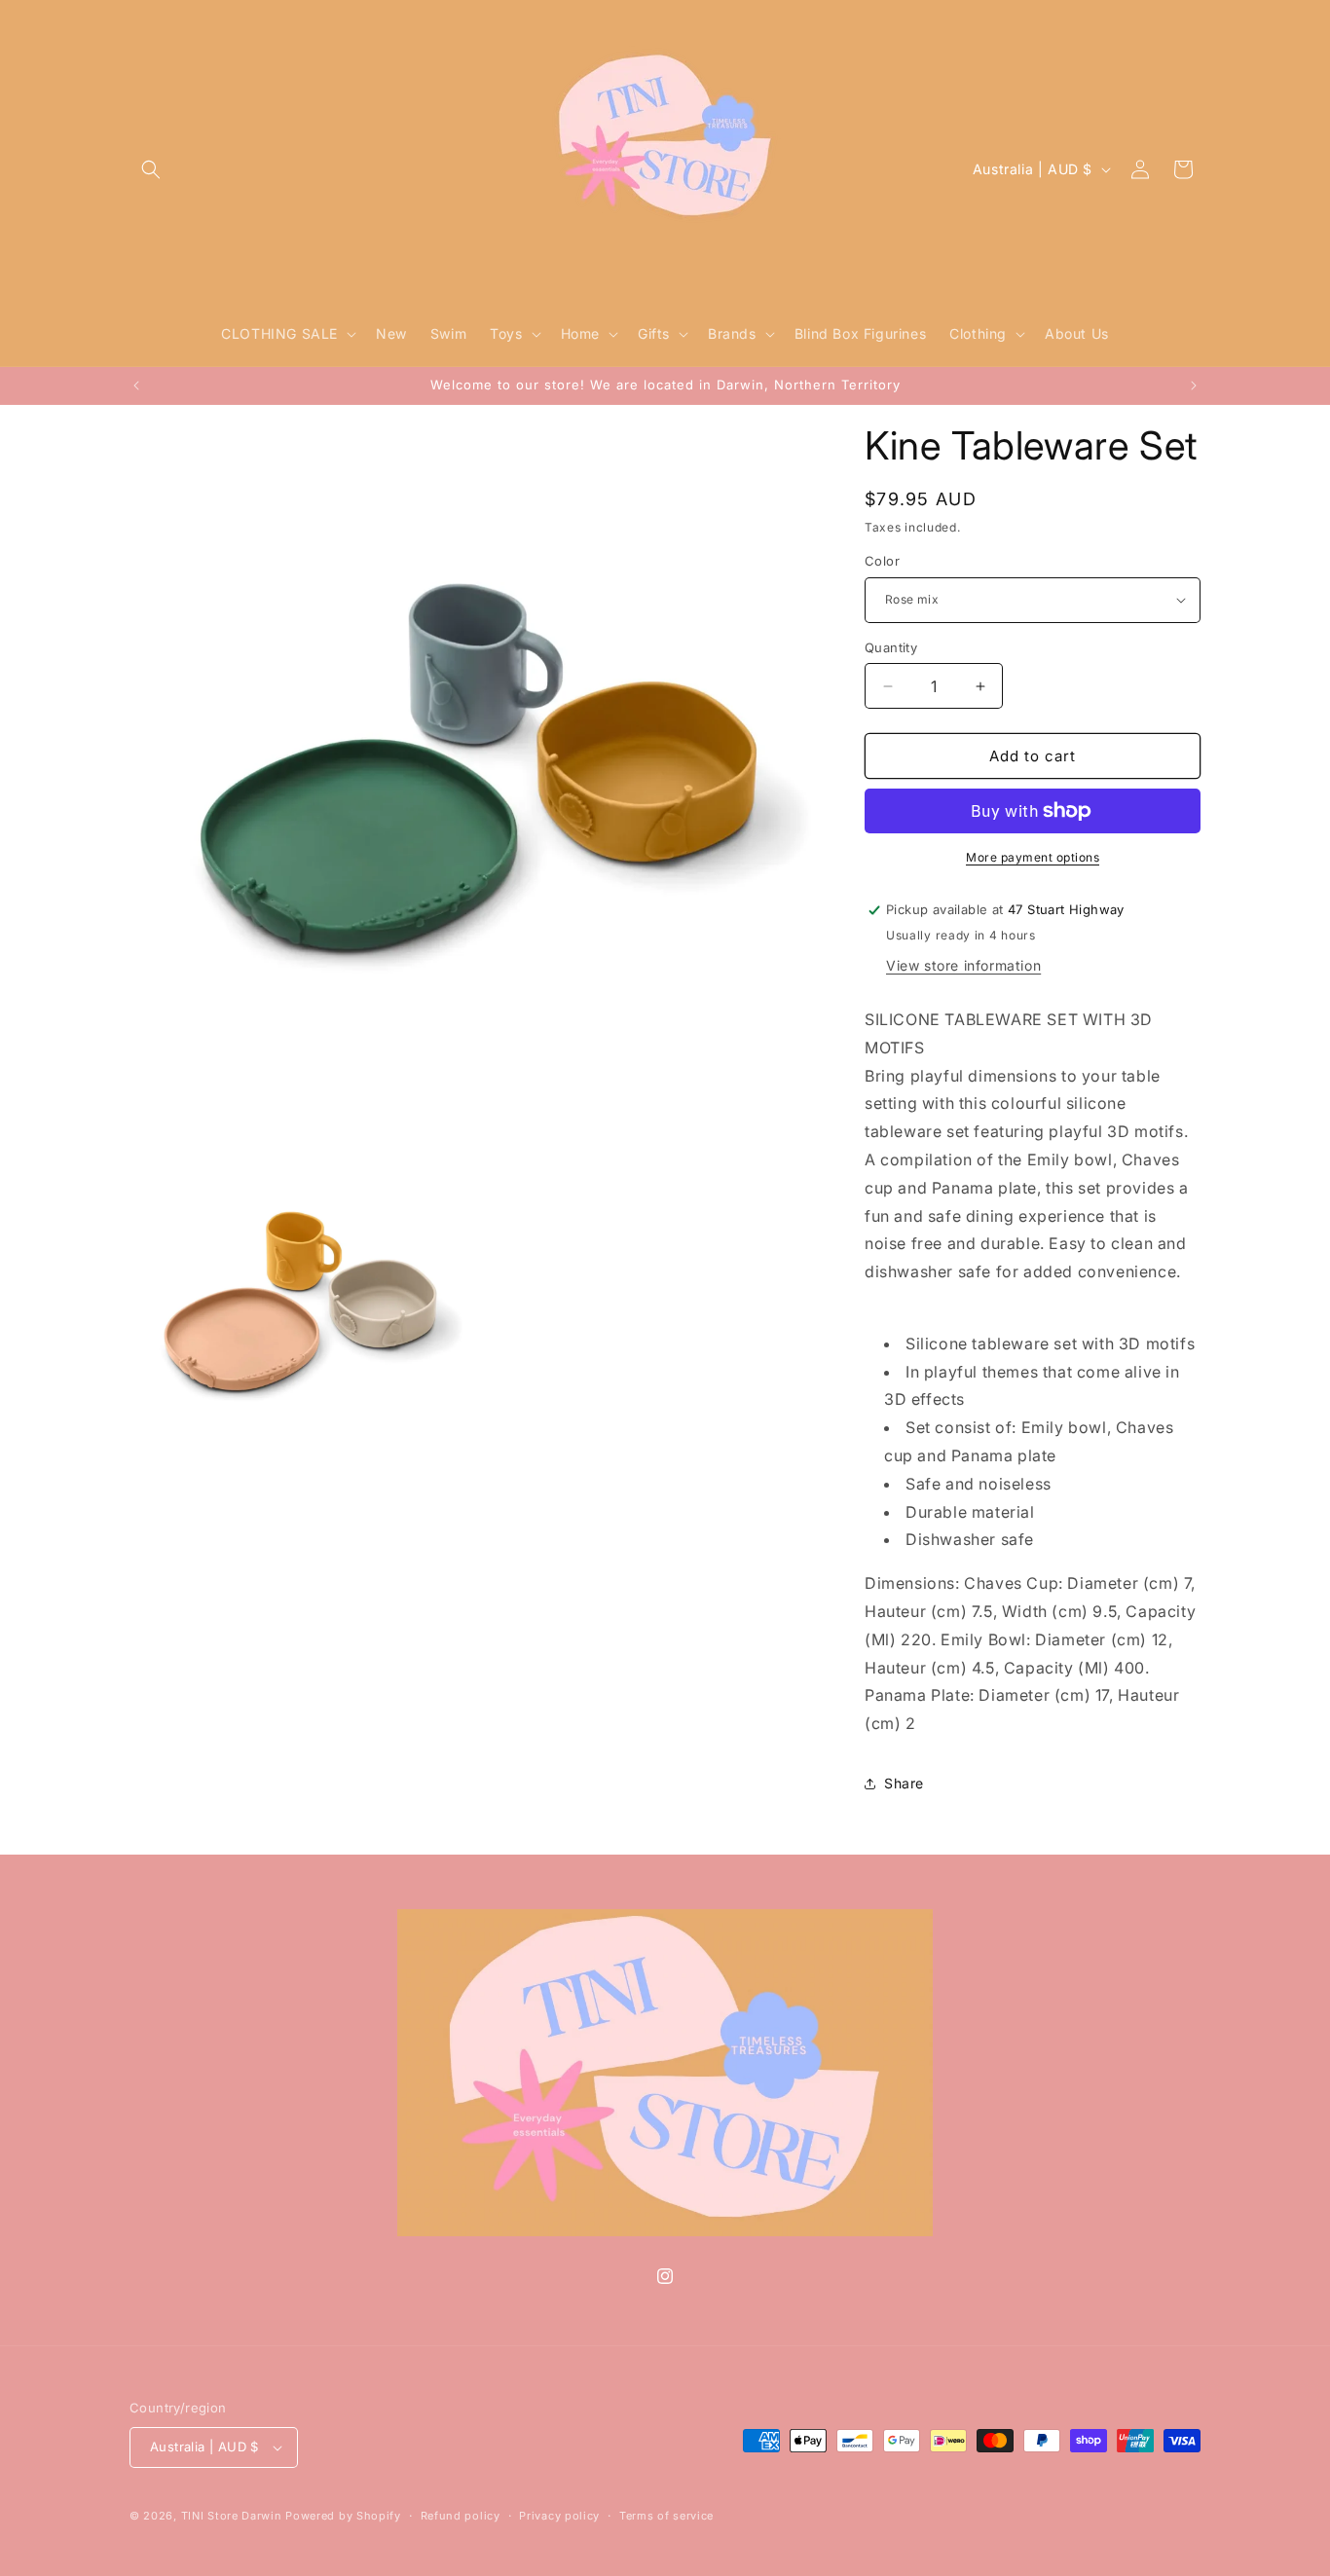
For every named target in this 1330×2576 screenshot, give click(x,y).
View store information (963, 965)
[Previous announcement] (136, 386)
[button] (151, 169)
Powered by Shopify (343, 2516)
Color (882, 561)
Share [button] (904, 1783)
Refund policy (461, 2516)
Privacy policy (559, 2516)
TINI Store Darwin (232, 2516)
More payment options (1033, 857)
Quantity (891, 647)
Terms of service (666, 2516)
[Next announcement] (1194, 386)
